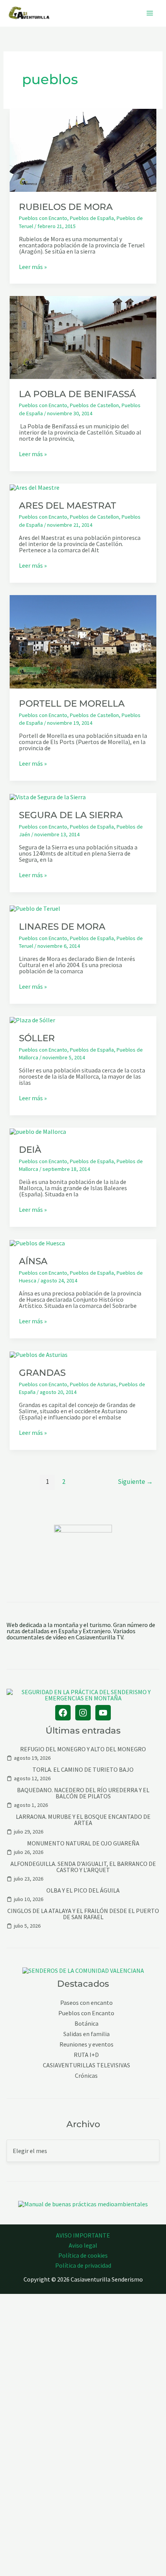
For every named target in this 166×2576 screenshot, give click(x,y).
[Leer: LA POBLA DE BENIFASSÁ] (83, 337)
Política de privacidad (83, 2265)
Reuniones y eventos (86, 2044)
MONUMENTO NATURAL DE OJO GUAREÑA (83, 1843)
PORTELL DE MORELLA (72, 704)
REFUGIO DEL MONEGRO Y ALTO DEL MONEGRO (83, 1749)
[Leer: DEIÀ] (38, 1131)
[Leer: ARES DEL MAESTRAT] (35, 487)
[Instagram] (83, 1713)
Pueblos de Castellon (94, 405)
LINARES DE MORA (62, 927)
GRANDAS (42, 1373)
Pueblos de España (92, 218)
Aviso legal (83, 2245)
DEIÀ (30, 1150)
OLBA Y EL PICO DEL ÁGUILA (83, 1890)
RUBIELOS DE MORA (66, 207)
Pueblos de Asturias (93, 1384)
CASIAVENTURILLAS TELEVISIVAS (86, 2065)
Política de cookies (83, 2255)
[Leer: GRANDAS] (39, 1354)
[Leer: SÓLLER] (32, 1019)
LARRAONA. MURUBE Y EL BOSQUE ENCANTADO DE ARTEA (83, 1820)
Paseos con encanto (86, 2003)
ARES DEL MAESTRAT (68, 506)
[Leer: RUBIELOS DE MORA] (83, 149)
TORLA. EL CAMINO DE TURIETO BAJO (83, 1769)
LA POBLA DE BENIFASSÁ (77, 394)
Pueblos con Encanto (43, 218)
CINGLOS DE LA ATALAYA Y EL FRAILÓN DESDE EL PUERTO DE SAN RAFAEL (83, 1914)
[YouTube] (103, 1713)
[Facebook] (63, 1713)
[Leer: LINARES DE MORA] (35, 908)
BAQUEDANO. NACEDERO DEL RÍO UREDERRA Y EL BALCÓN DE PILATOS (83, 1793)
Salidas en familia (86, 2034)
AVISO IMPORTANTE (83, 2235)
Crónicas (86, 2076)
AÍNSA (33, 1261)
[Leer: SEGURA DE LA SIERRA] (48, 796)
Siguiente (135, 1482)
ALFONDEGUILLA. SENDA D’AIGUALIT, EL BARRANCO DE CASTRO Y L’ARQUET (83, 1867)
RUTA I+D (86, 2055)
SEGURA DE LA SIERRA (71, 815)
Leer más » (33, 267)
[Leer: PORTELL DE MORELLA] (83, 641)
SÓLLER (37, 1038)
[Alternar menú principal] (150, 13)
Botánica (86, 2024)
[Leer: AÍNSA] (37, 1242)
